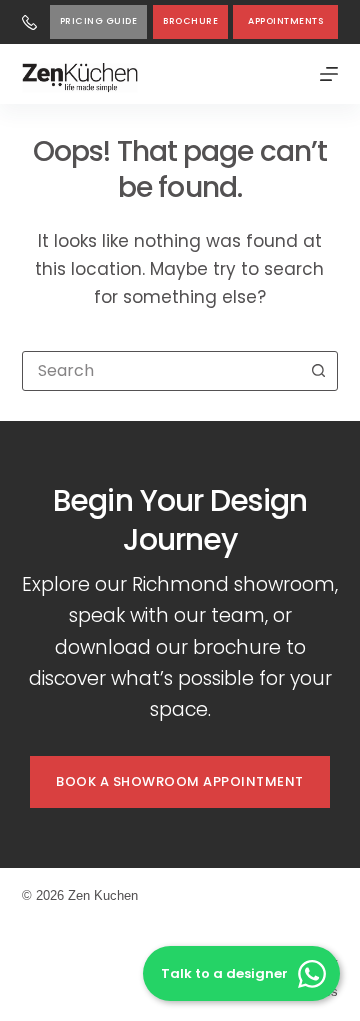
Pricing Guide (99, 21)
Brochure (190, 21)
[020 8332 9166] (29, 22)
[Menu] (329, 74)
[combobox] (161, 371)
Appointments (285, 21)
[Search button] (318, 371)
